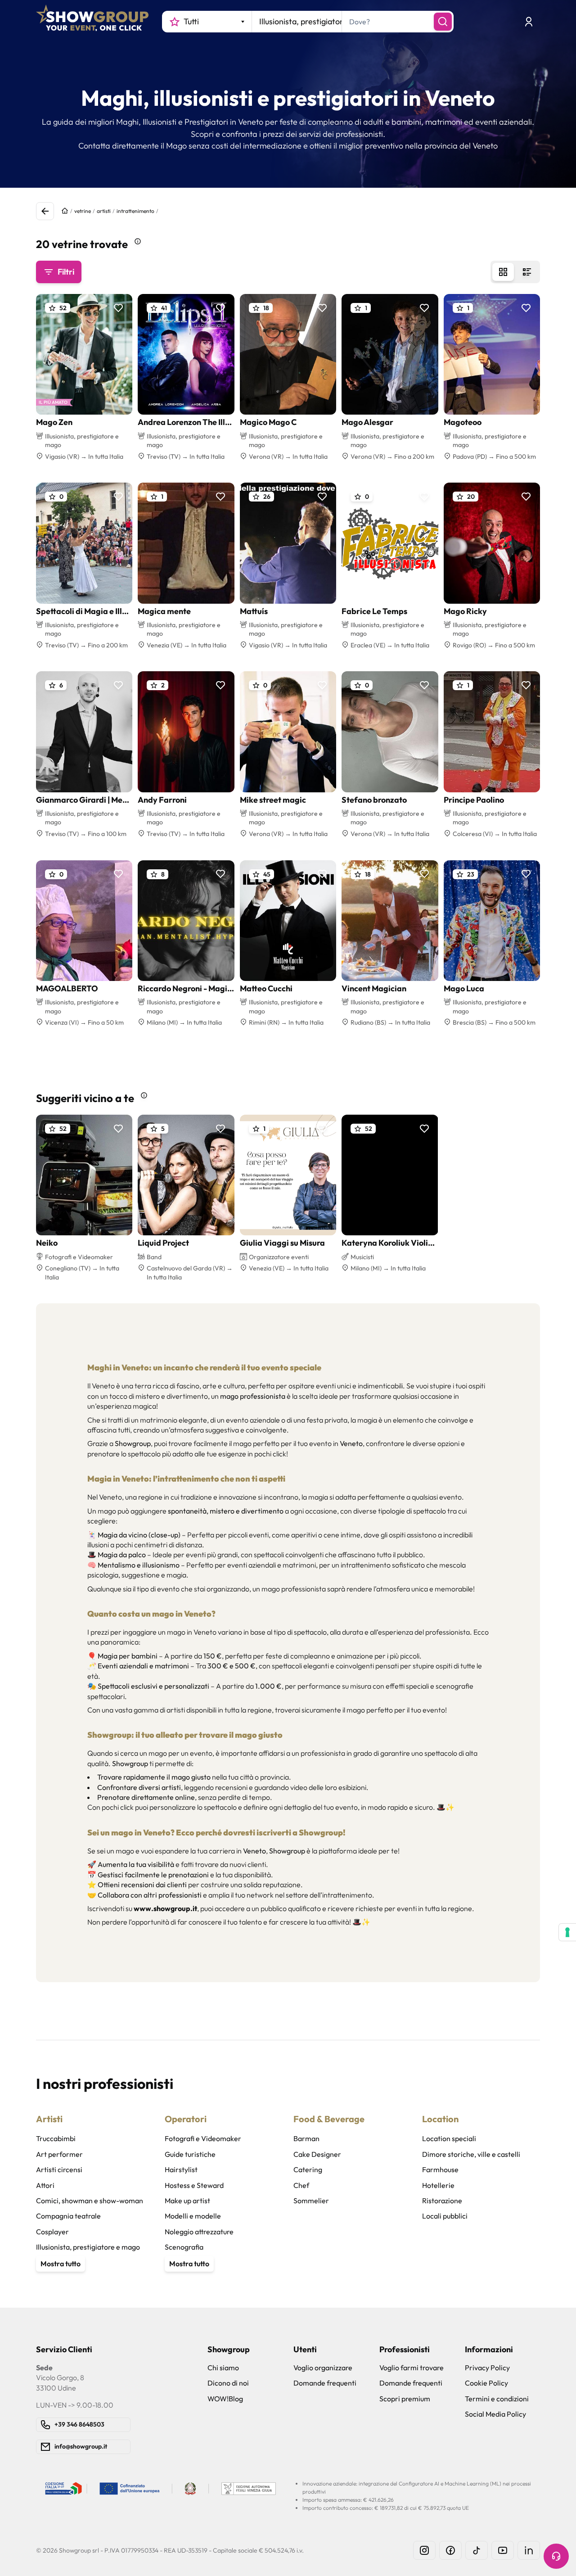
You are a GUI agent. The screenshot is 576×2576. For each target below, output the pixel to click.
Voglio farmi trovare (412, 2368)
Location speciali (449, 2138)
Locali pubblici (445, 2216)
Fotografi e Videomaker (203, 2138)
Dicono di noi (228, 2383)
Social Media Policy (495, 2414)
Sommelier (311, 2201)
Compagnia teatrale (68, 2216)
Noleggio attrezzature (199, 2232)
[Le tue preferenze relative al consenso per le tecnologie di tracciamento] (567, 1932)
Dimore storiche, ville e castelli (471, 2154)
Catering (308, 2169)
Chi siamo (223, 2368)
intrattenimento (135, 211)
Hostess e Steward (194, 2185)
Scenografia (184, 2247)
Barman (306, 2138)
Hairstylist (181, 2169)
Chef (301, 2185)
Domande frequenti (325, 2383)
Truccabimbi (56, 2138)
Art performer (59, 2154)
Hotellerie (438, 2185)
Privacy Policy (487, 2368)
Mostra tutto (61, 2264)
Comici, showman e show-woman (90, 2201)
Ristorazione (442, 2201)
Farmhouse (440, 2169)
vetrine (83, 211)
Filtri (66, 272)
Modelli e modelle (193, 2216)
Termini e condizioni (497, 2399)
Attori (45, 2185)
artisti (104, 211)
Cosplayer (52, 2232)
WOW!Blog (225, 2399)
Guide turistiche (190, 2154)
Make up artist (187, 2201)
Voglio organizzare (323, 2368)
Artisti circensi (59, 2169)
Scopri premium (405, 2399)
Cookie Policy (486, 2383)
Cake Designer (317, 2154)
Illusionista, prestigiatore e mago (88, 2247)
